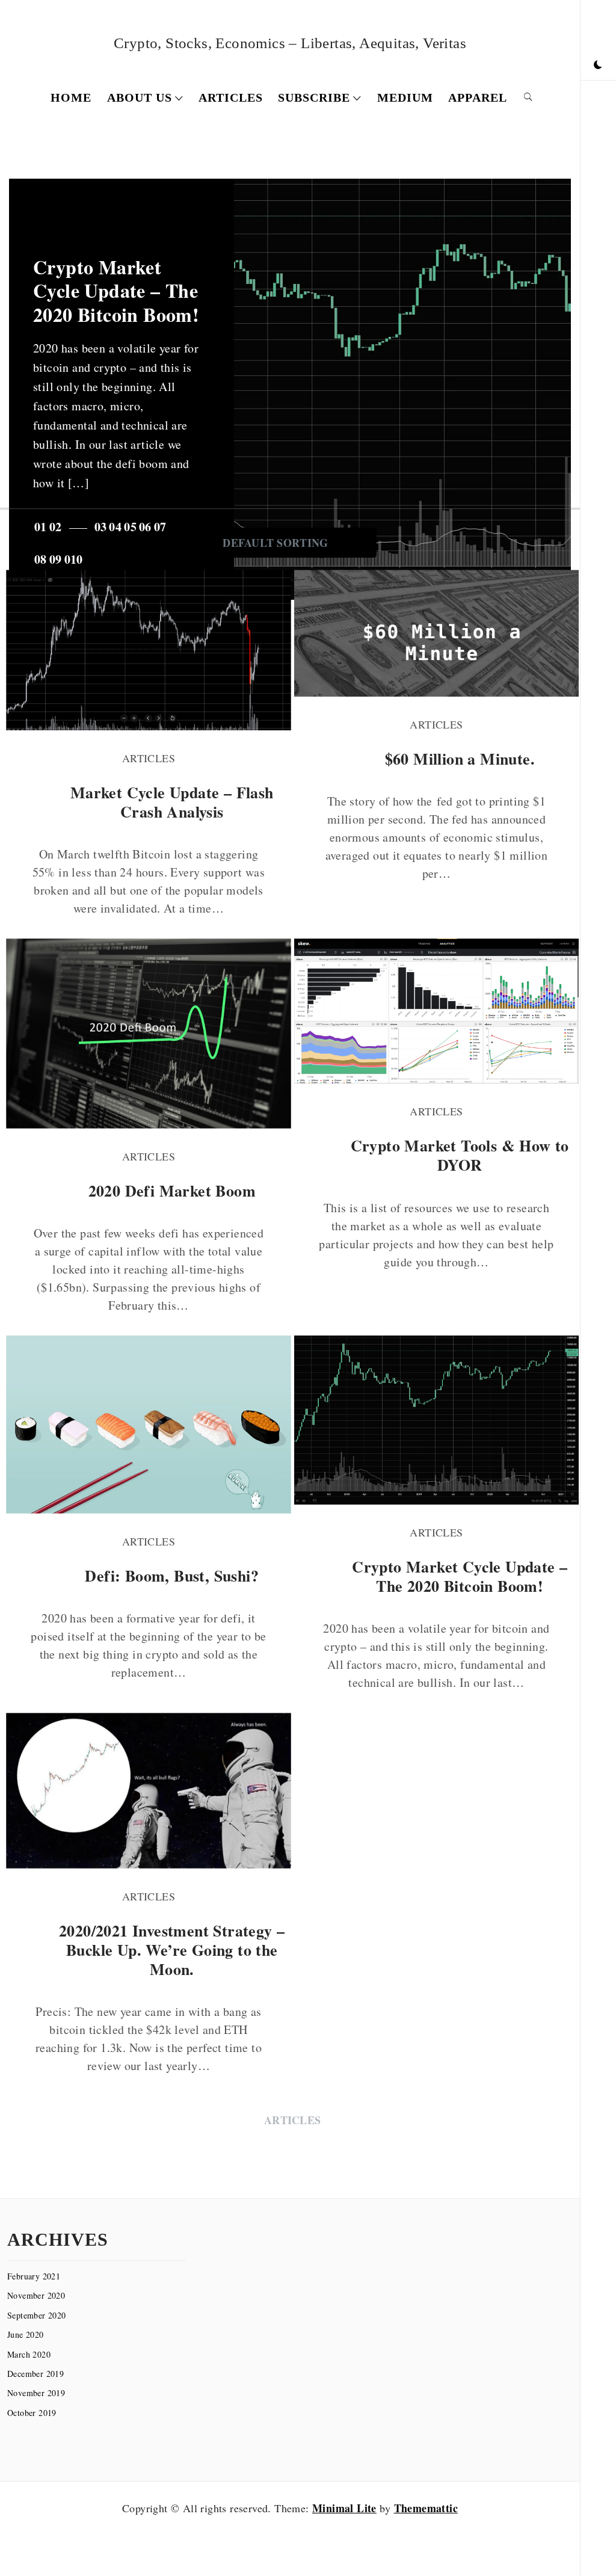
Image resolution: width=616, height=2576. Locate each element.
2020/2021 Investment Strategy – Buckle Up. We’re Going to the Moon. (172, 1950)
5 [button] (134, 527)
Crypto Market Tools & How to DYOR (460, 1155)
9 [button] (58, 559)
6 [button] (148, 527)
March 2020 (29, 2354)
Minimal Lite (344, 2508)
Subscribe (314, 97)
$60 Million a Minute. (460, 759)
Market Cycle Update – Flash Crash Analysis (172, 802)
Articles (231, 97)
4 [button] (119, 527)
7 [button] (163, 527)
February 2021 (34, 2276)
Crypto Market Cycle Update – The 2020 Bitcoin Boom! (116, 291)
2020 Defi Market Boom (172, 1191)
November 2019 (36, 2393)
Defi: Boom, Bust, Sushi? (172, 1576)
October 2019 (32, 2413)
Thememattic (426, 2508)
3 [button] (103, 527)
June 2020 (26, 2334)
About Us (140, 97)
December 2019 (35, 2374)
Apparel (478, 97)
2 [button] (58, 527)
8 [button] (43, 559)
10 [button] (77, 559)
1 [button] (43, 527)
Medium (405, 97)
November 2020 (36, 2295)
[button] (598, 65)
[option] (290, 389)
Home (71, 97)
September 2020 (37, 2315)
